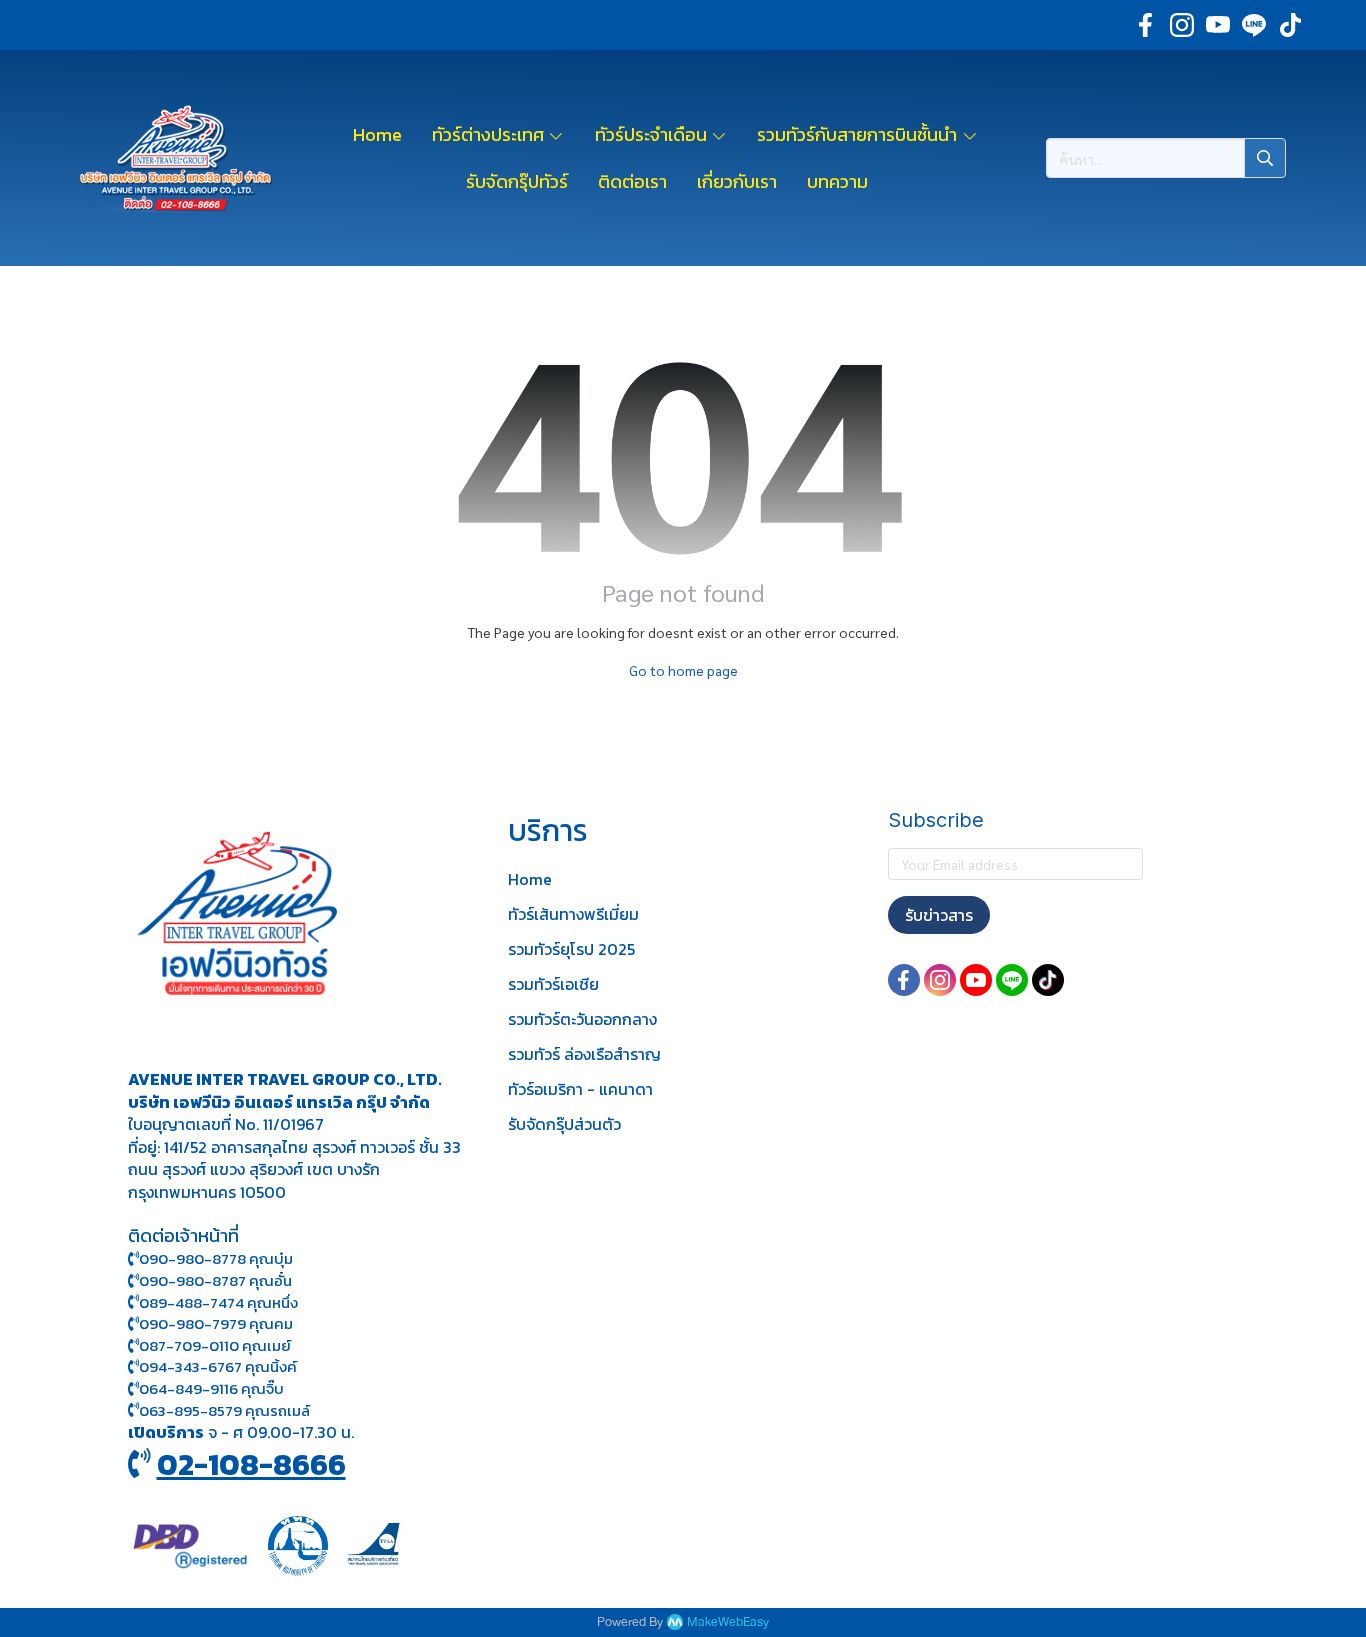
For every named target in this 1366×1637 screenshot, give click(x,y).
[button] (1166, 158)
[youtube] (1218, 25)
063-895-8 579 (190, 1410)
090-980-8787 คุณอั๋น (215, 1280)
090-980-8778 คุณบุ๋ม (216, 1258)
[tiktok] (1290, 25)
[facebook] (1146, 25)
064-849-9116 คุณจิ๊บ (211, 1388)
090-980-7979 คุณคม (216, 1323)
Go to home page (683, 670)
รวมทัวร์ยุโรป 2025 (571, 949)
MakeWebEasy (728, 1622)
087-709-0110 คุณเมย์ (215, 1345)
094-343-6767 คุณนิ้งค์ (218, 1366)
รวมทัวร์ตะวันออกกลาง (582, 1019)
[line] (1254, 25)
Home (530, 879)
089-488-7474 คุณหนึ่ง (218, 1302)
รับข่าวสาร (939, 915)
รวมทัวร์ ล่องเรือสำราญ (584, 1054)
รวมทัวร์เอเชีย (553, 984)
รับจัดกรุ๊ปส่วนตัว (564, 1124)
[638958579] (133, 1410)
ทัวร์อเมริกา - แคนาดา (580, 1089)
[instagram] (1182, 25)
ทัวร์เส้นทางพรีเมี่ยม (573, 914)
